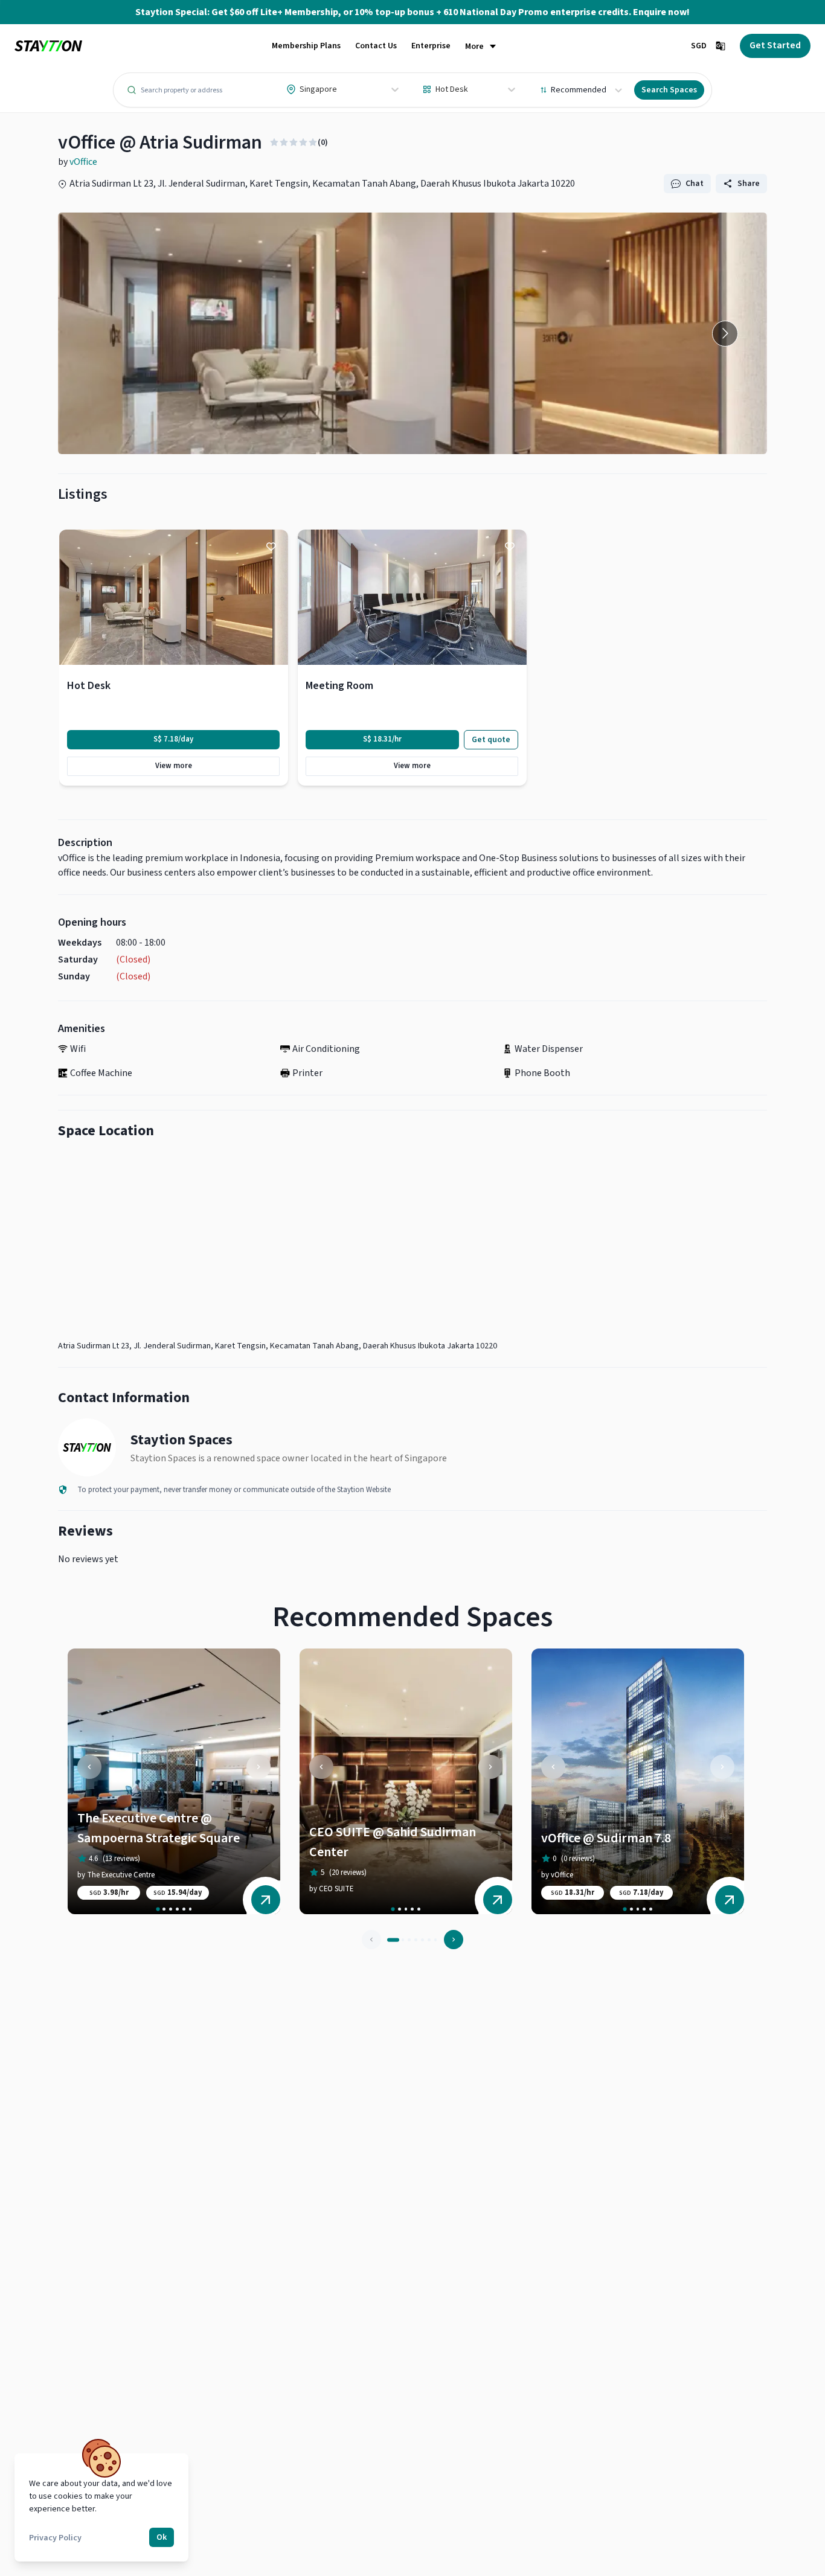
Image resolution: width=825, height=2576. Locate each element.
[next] (258, 1767)
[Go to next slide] (725, 334)
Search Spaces (669, 90)
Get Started (775, 45)
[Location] (412, 1243)
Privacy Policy (55, 2538)
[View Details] (266, 1900)
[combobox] (287, 89)
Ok (162, 2537)
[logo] (48, 46)
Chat (695, 184)
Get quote (491, 740)
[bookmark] (271, 546)
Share (749, 184)
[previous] (89, 1767)
